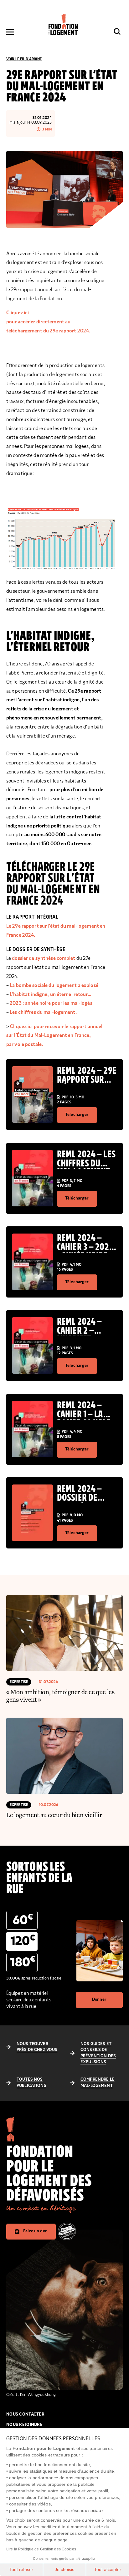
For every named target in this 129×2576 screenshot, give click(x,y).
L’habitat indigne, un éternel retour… (50, 994)
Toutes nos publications (31, 2083)
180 (23, 1962)
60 (23, 1920)
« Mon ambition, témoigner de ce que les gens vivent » (60, 1695)
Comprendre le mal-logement (98, 2083)
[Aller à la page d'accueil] (63, 25)
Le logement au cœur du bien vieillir (54, 1815)
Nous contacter (25, 2414)
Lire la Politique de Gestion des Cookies (41, 2549)
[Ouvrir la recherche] (117, 32)
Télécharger (77, 1115)
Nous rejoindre (24, 2425)
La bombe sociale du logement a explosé (54, 985)
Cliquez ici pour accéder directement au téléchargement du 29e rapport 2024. (48, 322)
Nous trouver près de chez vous (37, 2047)
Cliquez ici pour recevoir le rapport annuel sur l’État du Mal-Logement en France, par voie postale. (54, 1036)
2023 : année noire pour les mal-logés (51, 1003)
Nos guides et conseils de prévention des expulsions (98, 2053)
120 (23, 1941)
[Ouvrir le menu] (10, 32)
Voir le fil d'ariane (24, 59)
